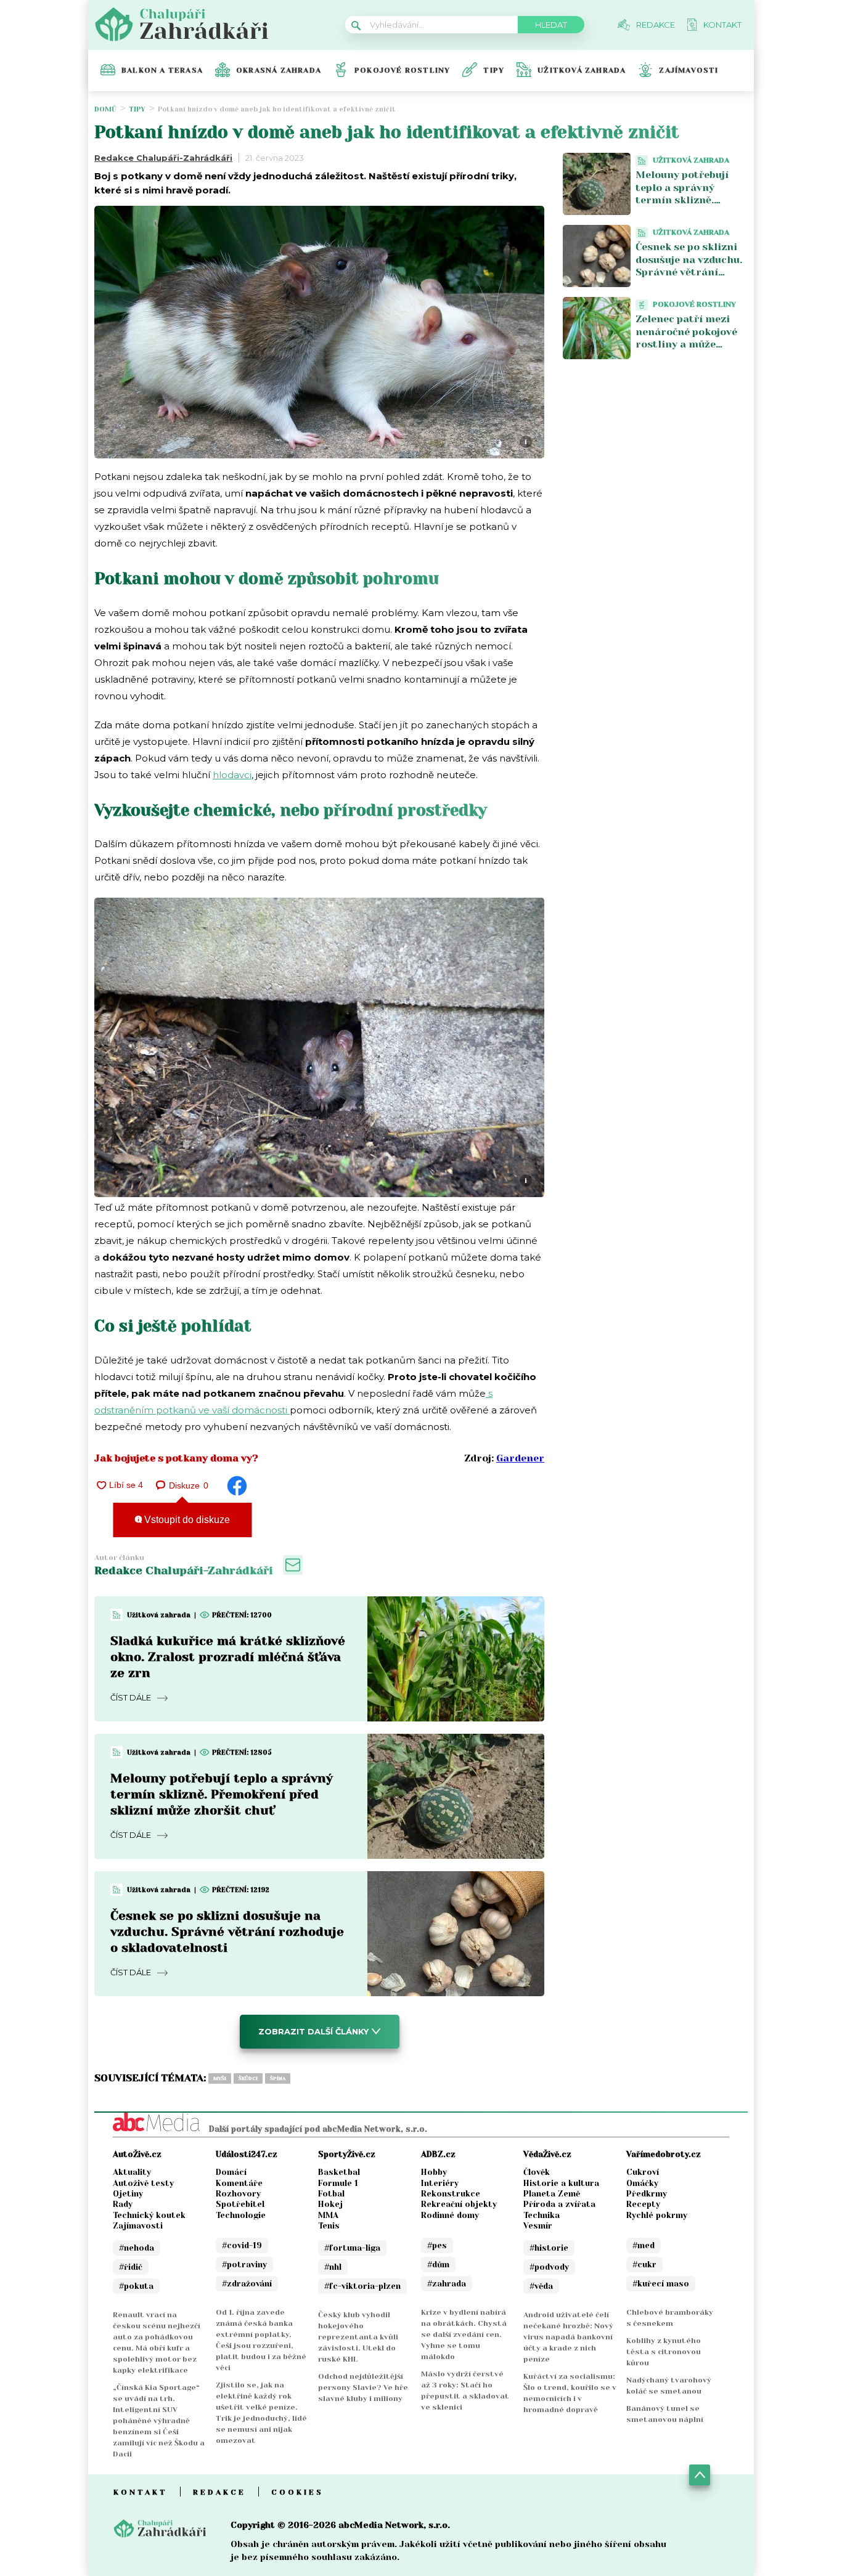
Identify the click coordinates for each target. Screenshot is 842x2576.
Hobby (434, 2172)
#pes (437, 2245)
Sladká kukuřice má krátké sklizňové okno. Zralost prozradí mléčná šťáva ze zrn (228, 1657)
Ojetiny (128, 2194)
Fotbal (331, 2194)
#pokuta (136, 2286)
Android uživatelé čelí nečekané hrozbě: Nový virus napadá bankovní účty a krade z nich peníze (568, 2337)
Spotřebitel (240, 2204)
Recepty (643, 2204)
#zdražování (247, 2284)
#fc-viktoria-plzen (362, 2286)
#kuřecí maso (661, 2284)
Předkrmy (647, 2194)
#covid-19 (242, 2245)
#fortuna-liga (352, 2248)
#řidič (131, 2267)
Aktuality (132, 2172)
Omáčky (642, 2183)
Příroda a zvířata (559, 2204)
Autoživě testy (143, 2183)
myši (220, 2078)
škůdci (248, 2078)
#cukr (644, 2265)
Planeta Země (552, 2194)
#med (644, 2245)
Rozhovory (238, 2194)
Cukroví (643, 2172)
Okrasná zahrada (279, 70)
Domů (105, 109)
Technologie (241, 2215)
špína (278, 2078)
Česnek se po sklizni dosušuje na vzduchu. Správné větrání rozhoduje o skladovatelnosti (227, 1932)
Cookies (297, 2492)
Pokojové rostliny (402, 70)
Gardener (520, 1458)
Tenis (329, 2226)
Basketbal (339, 2172)
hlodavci (232, 775)
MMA (328, 2215)
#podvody (549, 2267)
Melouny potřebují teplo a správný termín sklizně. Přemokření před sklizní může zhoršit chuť (222, 1794)
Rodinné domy (450, 2215)
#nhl (333, 2267)
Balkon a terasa (162, 70)
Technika (542, 2215)
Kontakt (141, 2492)
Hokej (330, 2204)
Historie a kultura (561, 2183)
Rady (123, 2204)
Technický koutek (149, 2215)
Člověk (537, 2172)
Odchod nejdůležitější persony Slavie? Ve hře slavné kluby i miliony (363, 2387)
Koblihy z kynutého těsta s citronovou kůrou (664, 2352)
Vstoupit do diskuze (186, 1520)
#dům (438, 2265)
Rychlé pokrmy (657, 2215)
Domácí (231, 2172)
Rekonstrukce (451, 2194)
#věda (541, 2286)
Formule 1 (338, 2183)
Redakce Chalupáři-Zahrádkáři (163, 158)
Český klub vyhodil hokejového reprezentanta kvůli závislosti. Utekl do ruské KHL (358, 2337)
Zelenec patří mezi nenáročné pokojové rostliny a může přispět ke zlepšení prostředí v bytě (686, 344)
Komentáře (239, 2183)
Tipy (494, 70)
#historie (549, 2248)
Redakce (219, 2492)
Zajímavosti (689, 70)
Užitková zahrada (582, 70)
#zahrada (447, 2284)
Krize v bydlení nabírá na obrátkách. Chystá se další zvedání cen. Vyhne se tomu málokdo (464, 2334)
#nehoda (137, 2248)
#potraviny (244, 2265)
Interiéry (440, 2183)
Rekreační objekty (459, 2204)
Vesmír (538, 2226)
